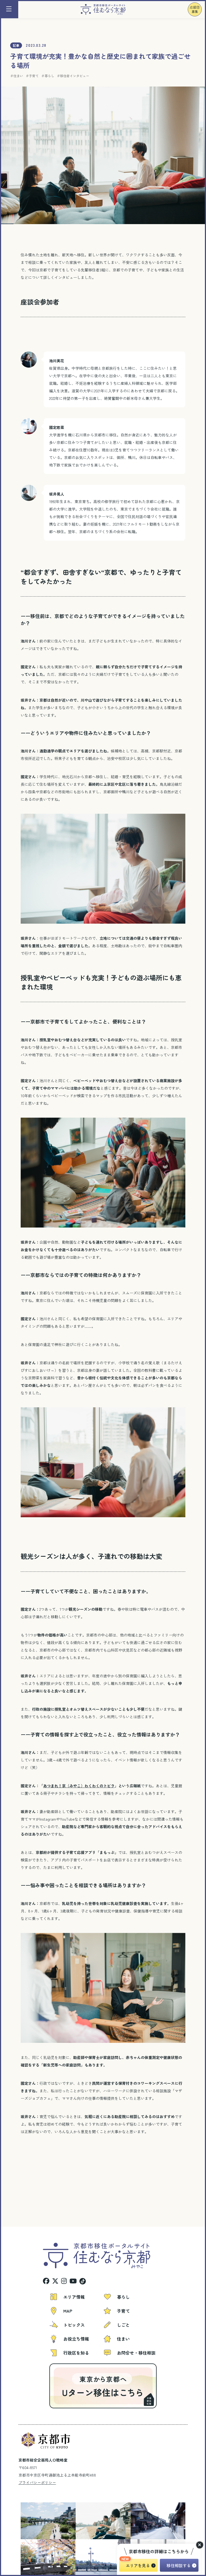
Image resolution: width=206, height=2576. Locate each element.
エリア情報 (74, 2297)
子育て (34, 76)
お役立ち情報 (76, 2339)
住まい (18, 76)
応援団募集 (195, 9)
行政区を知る (76, 2353)
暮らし (49, 76)
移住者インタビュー (75, 76)
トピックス (74, 2325)
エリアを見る (138, 2565)
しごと (123, 2325)
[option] (28, 2521)
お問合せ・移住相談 (136, 2353)
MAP (68, 2311)
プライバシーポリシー (37, 2482)
